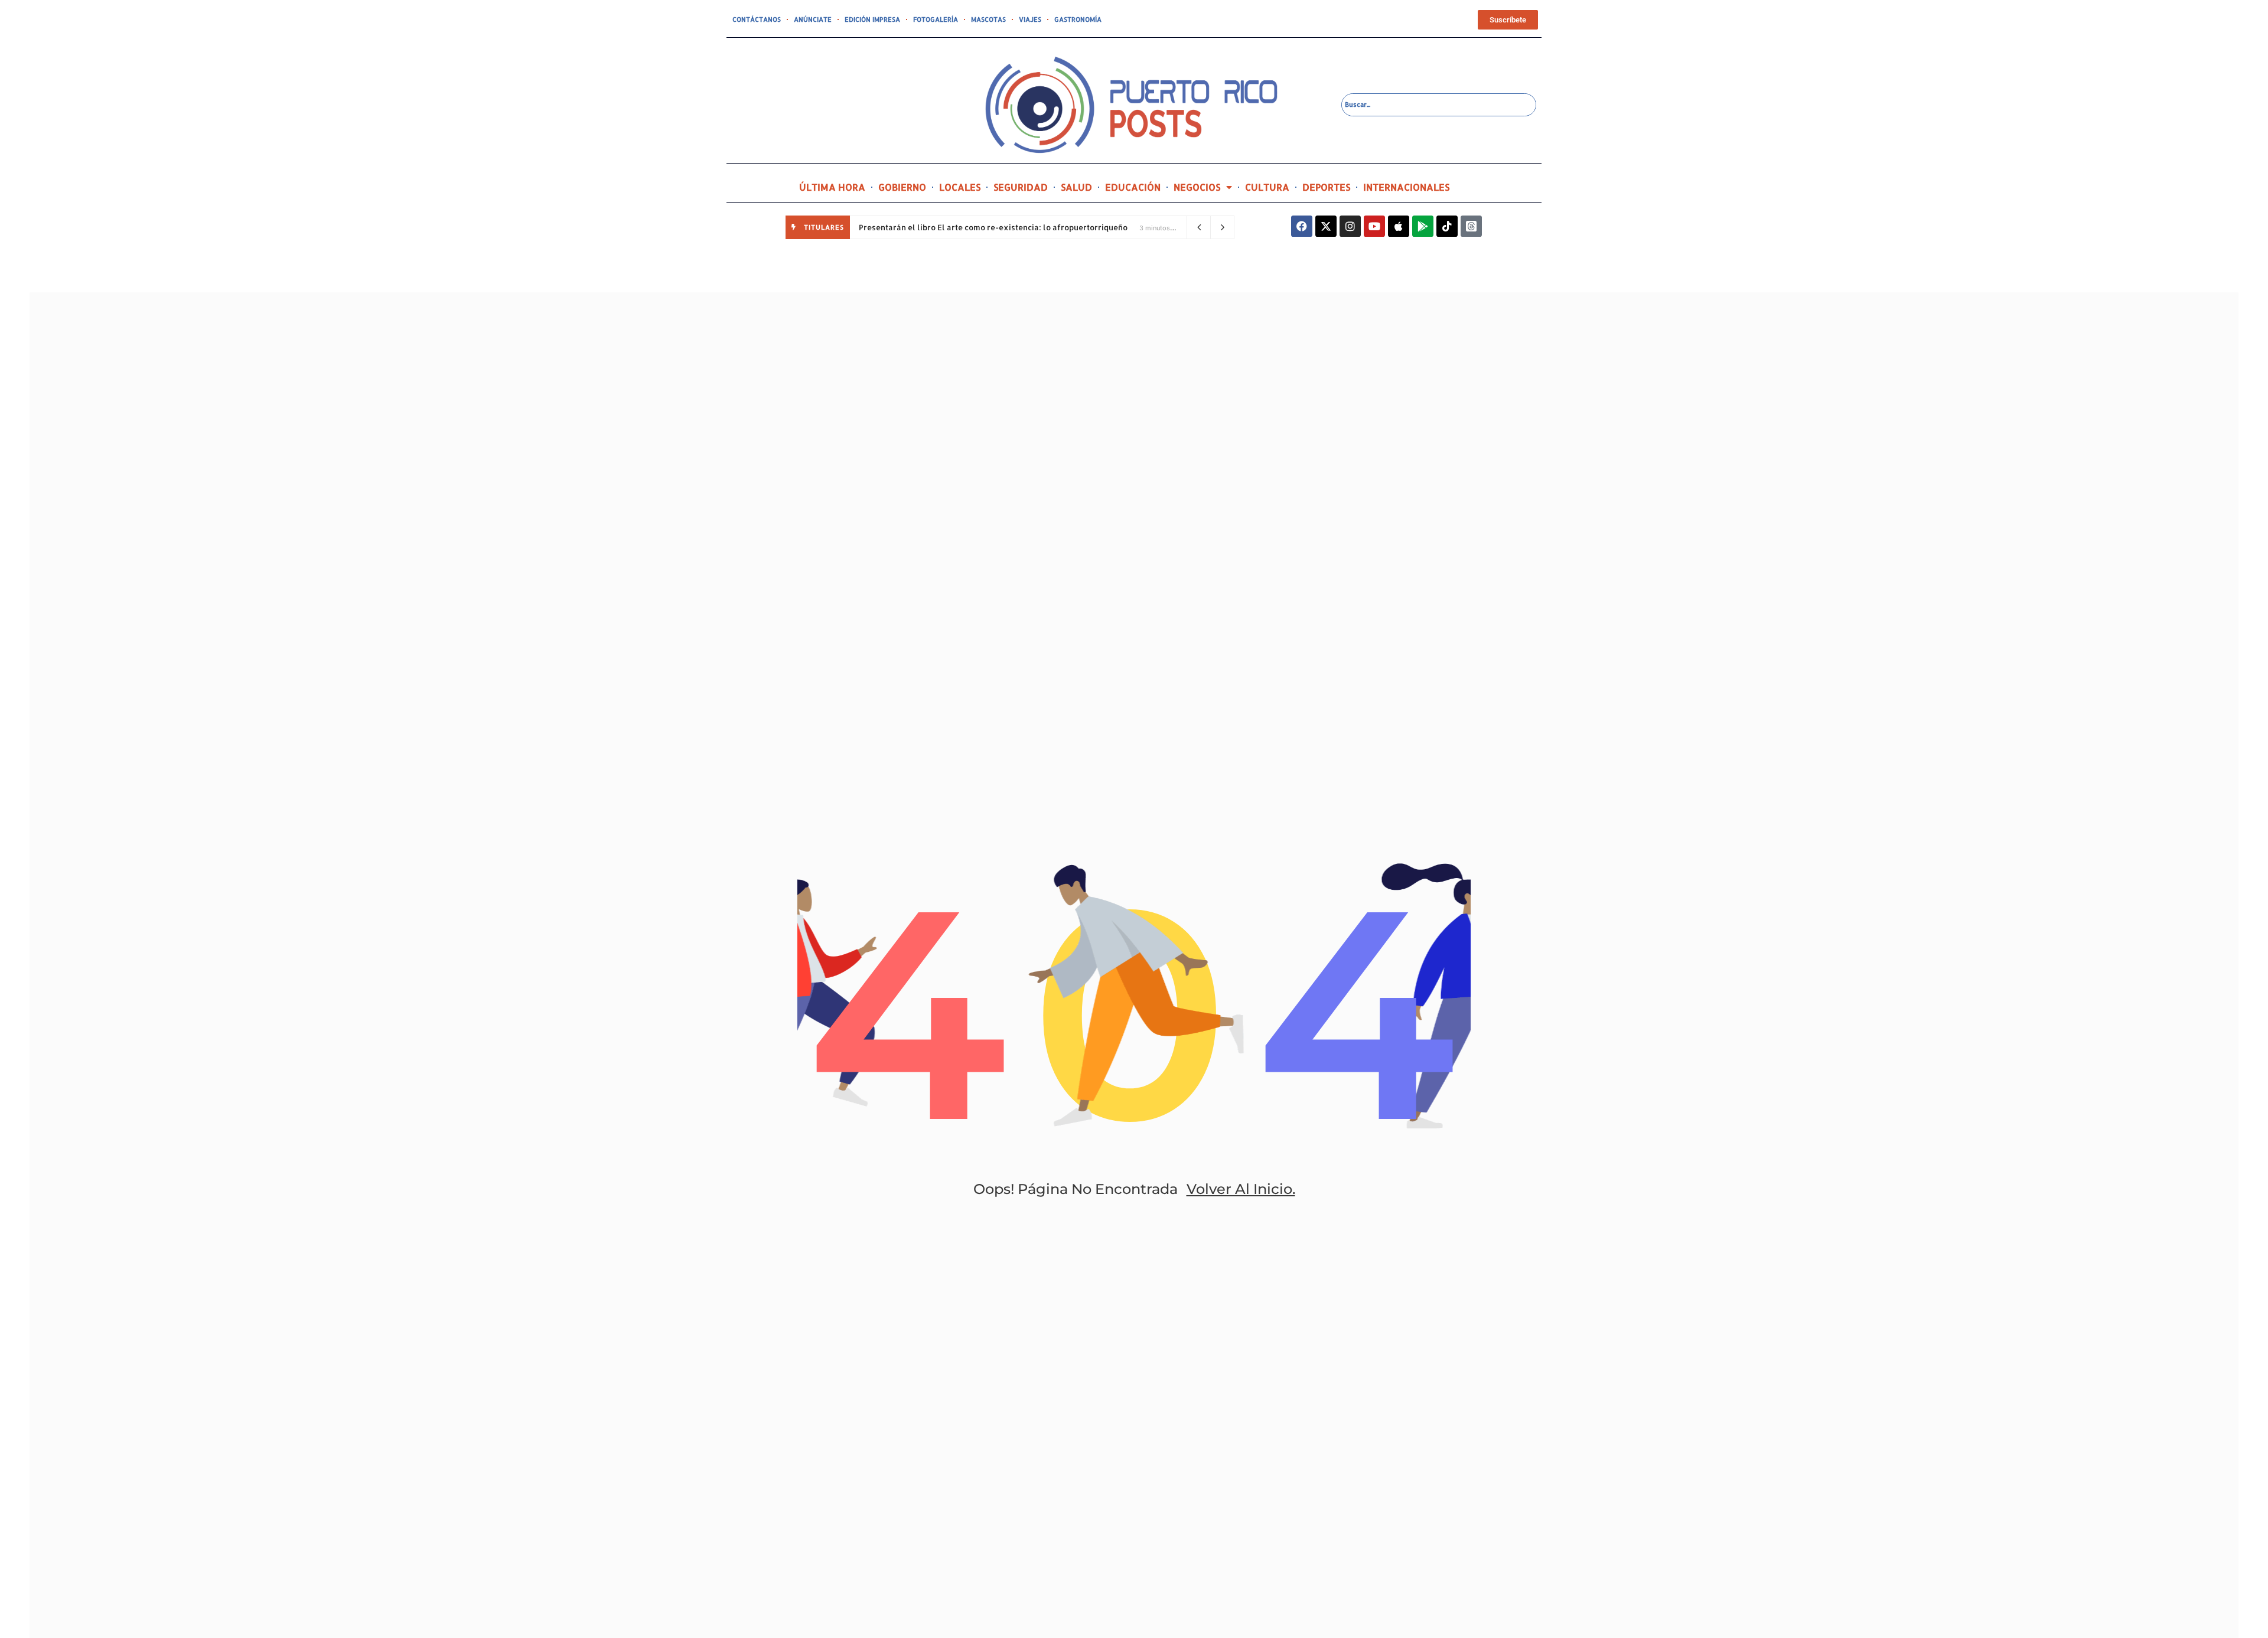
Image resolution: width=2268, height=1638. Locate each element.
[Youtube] (1374, 226)
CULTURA (1267, 187)
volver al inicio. (1241, 1189)
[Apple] (1399, 226)
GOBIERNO (902, 187)
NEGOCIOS (1197, 187)
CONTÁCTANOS (757, 19)
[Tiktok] (1447, 226)
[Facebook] (1302, 226)
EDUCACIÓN (1133, 187)
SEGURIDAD (1021, 187)
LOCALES (960, 187)
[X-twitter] (1326, 226)
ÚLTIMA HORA (832, 187)
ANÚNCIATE (813, 19)
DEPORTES (1326, 187)
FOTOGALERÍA (936, 19)
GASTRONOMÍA (1078, 19)
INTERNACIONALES (1406, 187)
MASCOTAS (988, 19)
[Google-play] (1423, 226)
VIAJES (1030, 19)
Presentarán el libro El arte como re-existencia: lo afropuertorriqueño (995, 227)
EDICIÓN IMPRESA (872, 19)
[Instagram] (1350, 226)
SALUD (1076, 187)
